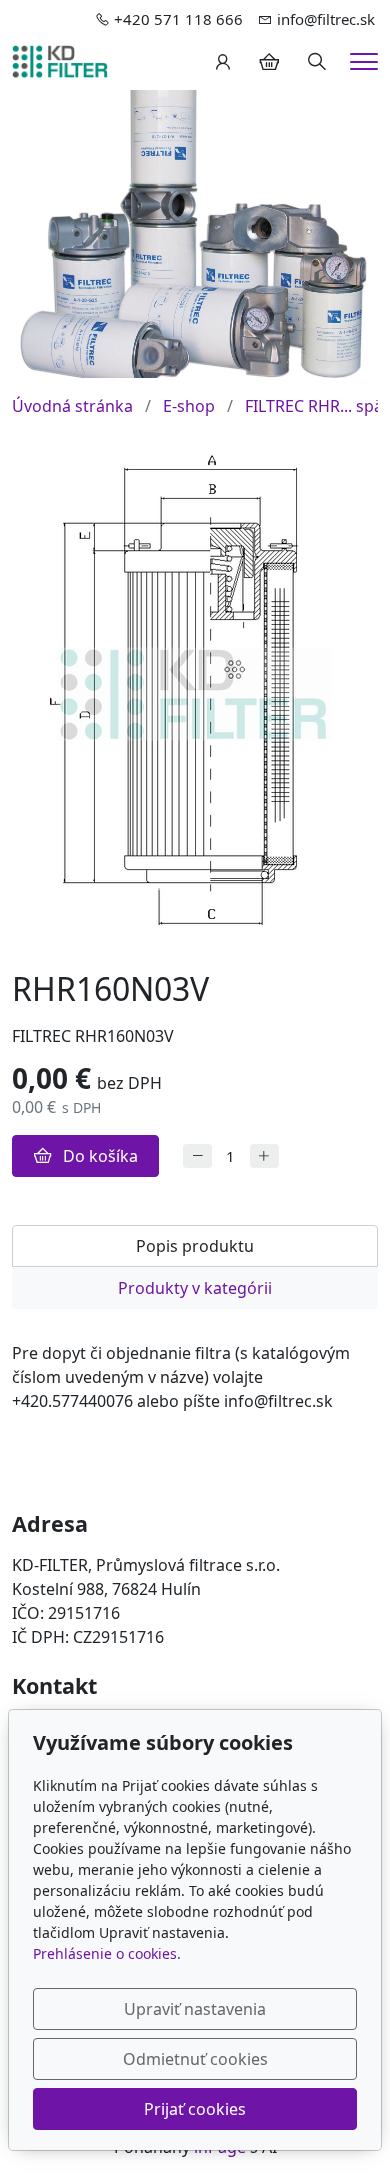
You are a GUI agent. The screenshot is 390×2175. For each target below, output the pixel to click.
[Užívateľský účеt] (223, 62)
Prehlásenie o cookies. (107, 1953)
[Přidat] (264, 1156)
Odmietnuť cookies (195, 2059)
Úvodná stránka (72, 406)
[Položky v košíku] (269, 62)
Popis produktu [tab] (195, 1246)
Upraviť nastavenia (195, 2009)
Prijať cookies (195, 2109)
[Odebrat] (197, 1156)
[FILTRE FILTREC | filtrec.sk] (60, 60)
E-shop (189, 406)
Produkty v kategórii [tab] (195, 1288)
